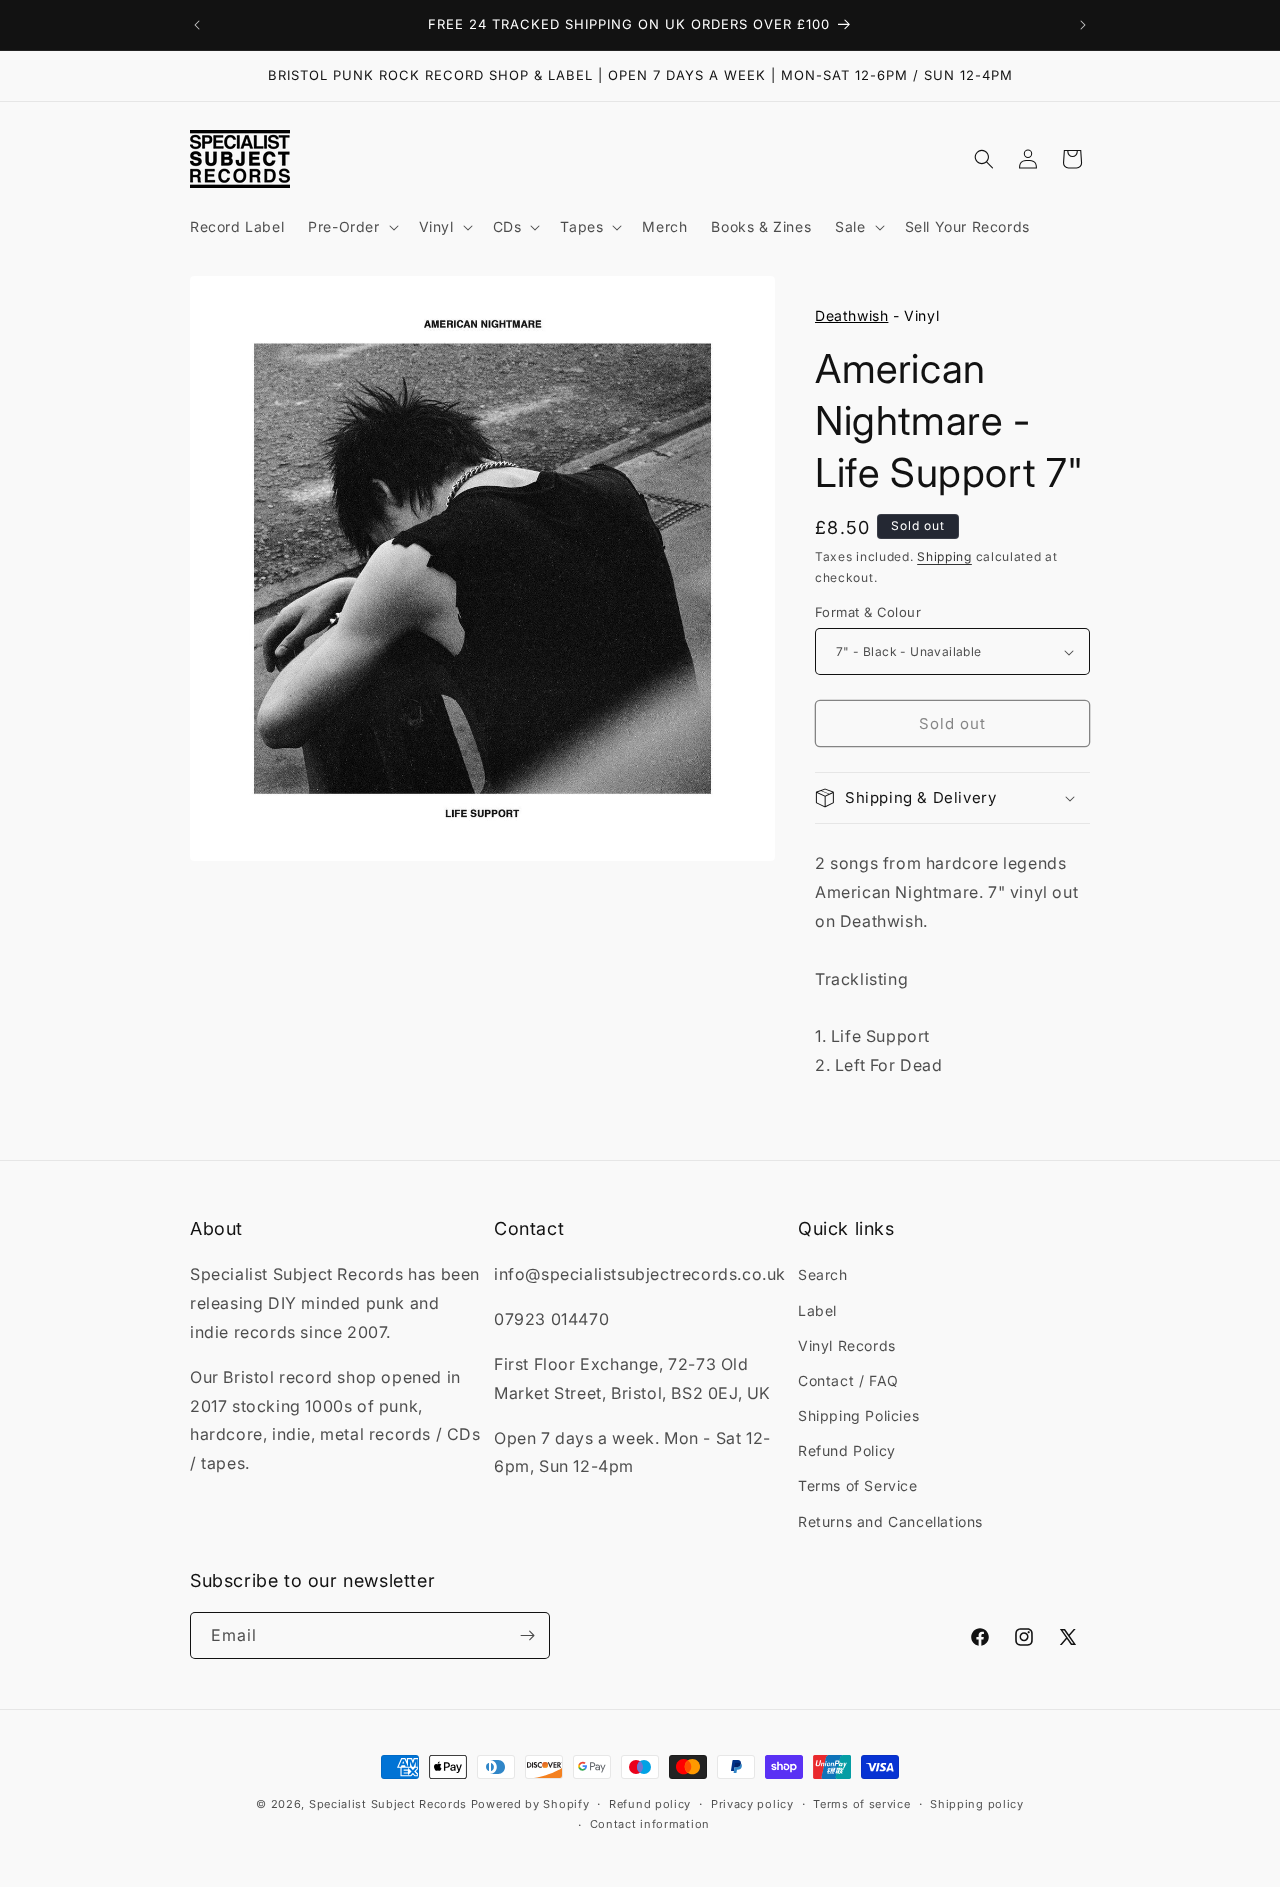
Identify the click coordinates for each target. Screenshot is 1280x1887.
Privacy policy (752, 1804)
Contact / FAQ (848, 1380)
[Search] (984, 159)
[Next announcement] (1083, 25)
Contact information (650, 1824)
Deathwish (851, 315)
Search (823, 1274)
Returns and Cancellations (890, 1521)
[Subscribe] (527, 1635)
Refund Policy (847, 1450)
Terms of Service (858, 1485)
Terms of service (861, 1804)
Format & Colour (868, 612)
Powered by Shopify (530, 1804)
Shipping (944, 556)
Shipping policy (977, 1804)
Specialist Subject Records (388, 1804)
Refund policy (650, 1804)
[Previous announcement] (197, 25)
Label (817, 1310)
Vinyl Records (847, 1345)
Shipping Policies (858, 1415)
